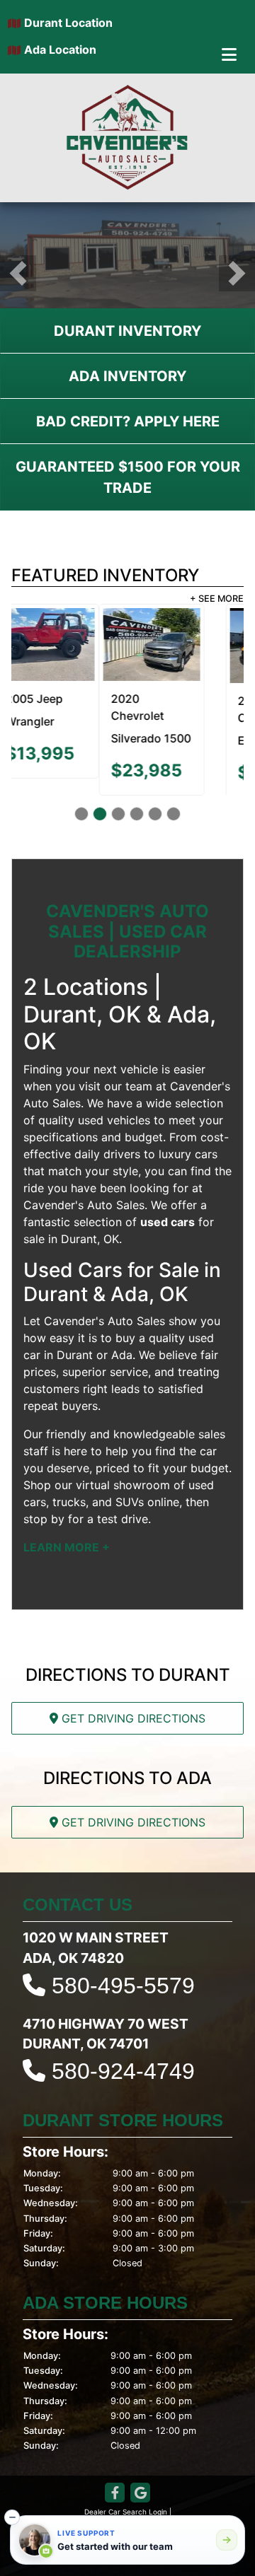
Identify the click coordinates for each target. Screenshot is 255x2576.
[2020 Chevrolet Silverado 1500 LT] (64, 645)
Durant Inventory (127, 331)
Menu (194, 55)
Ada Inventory (127, 376)
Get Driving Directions (132, 1721)
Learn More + (67, 1549)
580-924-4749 (123, 2073)
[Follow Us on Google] (140, 2496)
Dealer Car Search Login (126, 2514)
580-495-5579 (123, 1988)
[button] (18, 273)
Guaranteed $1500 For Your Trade (128, 477)
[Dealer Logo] (127, 138)
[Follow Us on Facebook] (115, 2496)
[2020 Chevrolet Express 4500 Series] (191, 646)
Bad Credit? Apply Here (128, 421)
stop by (44, 1521)
